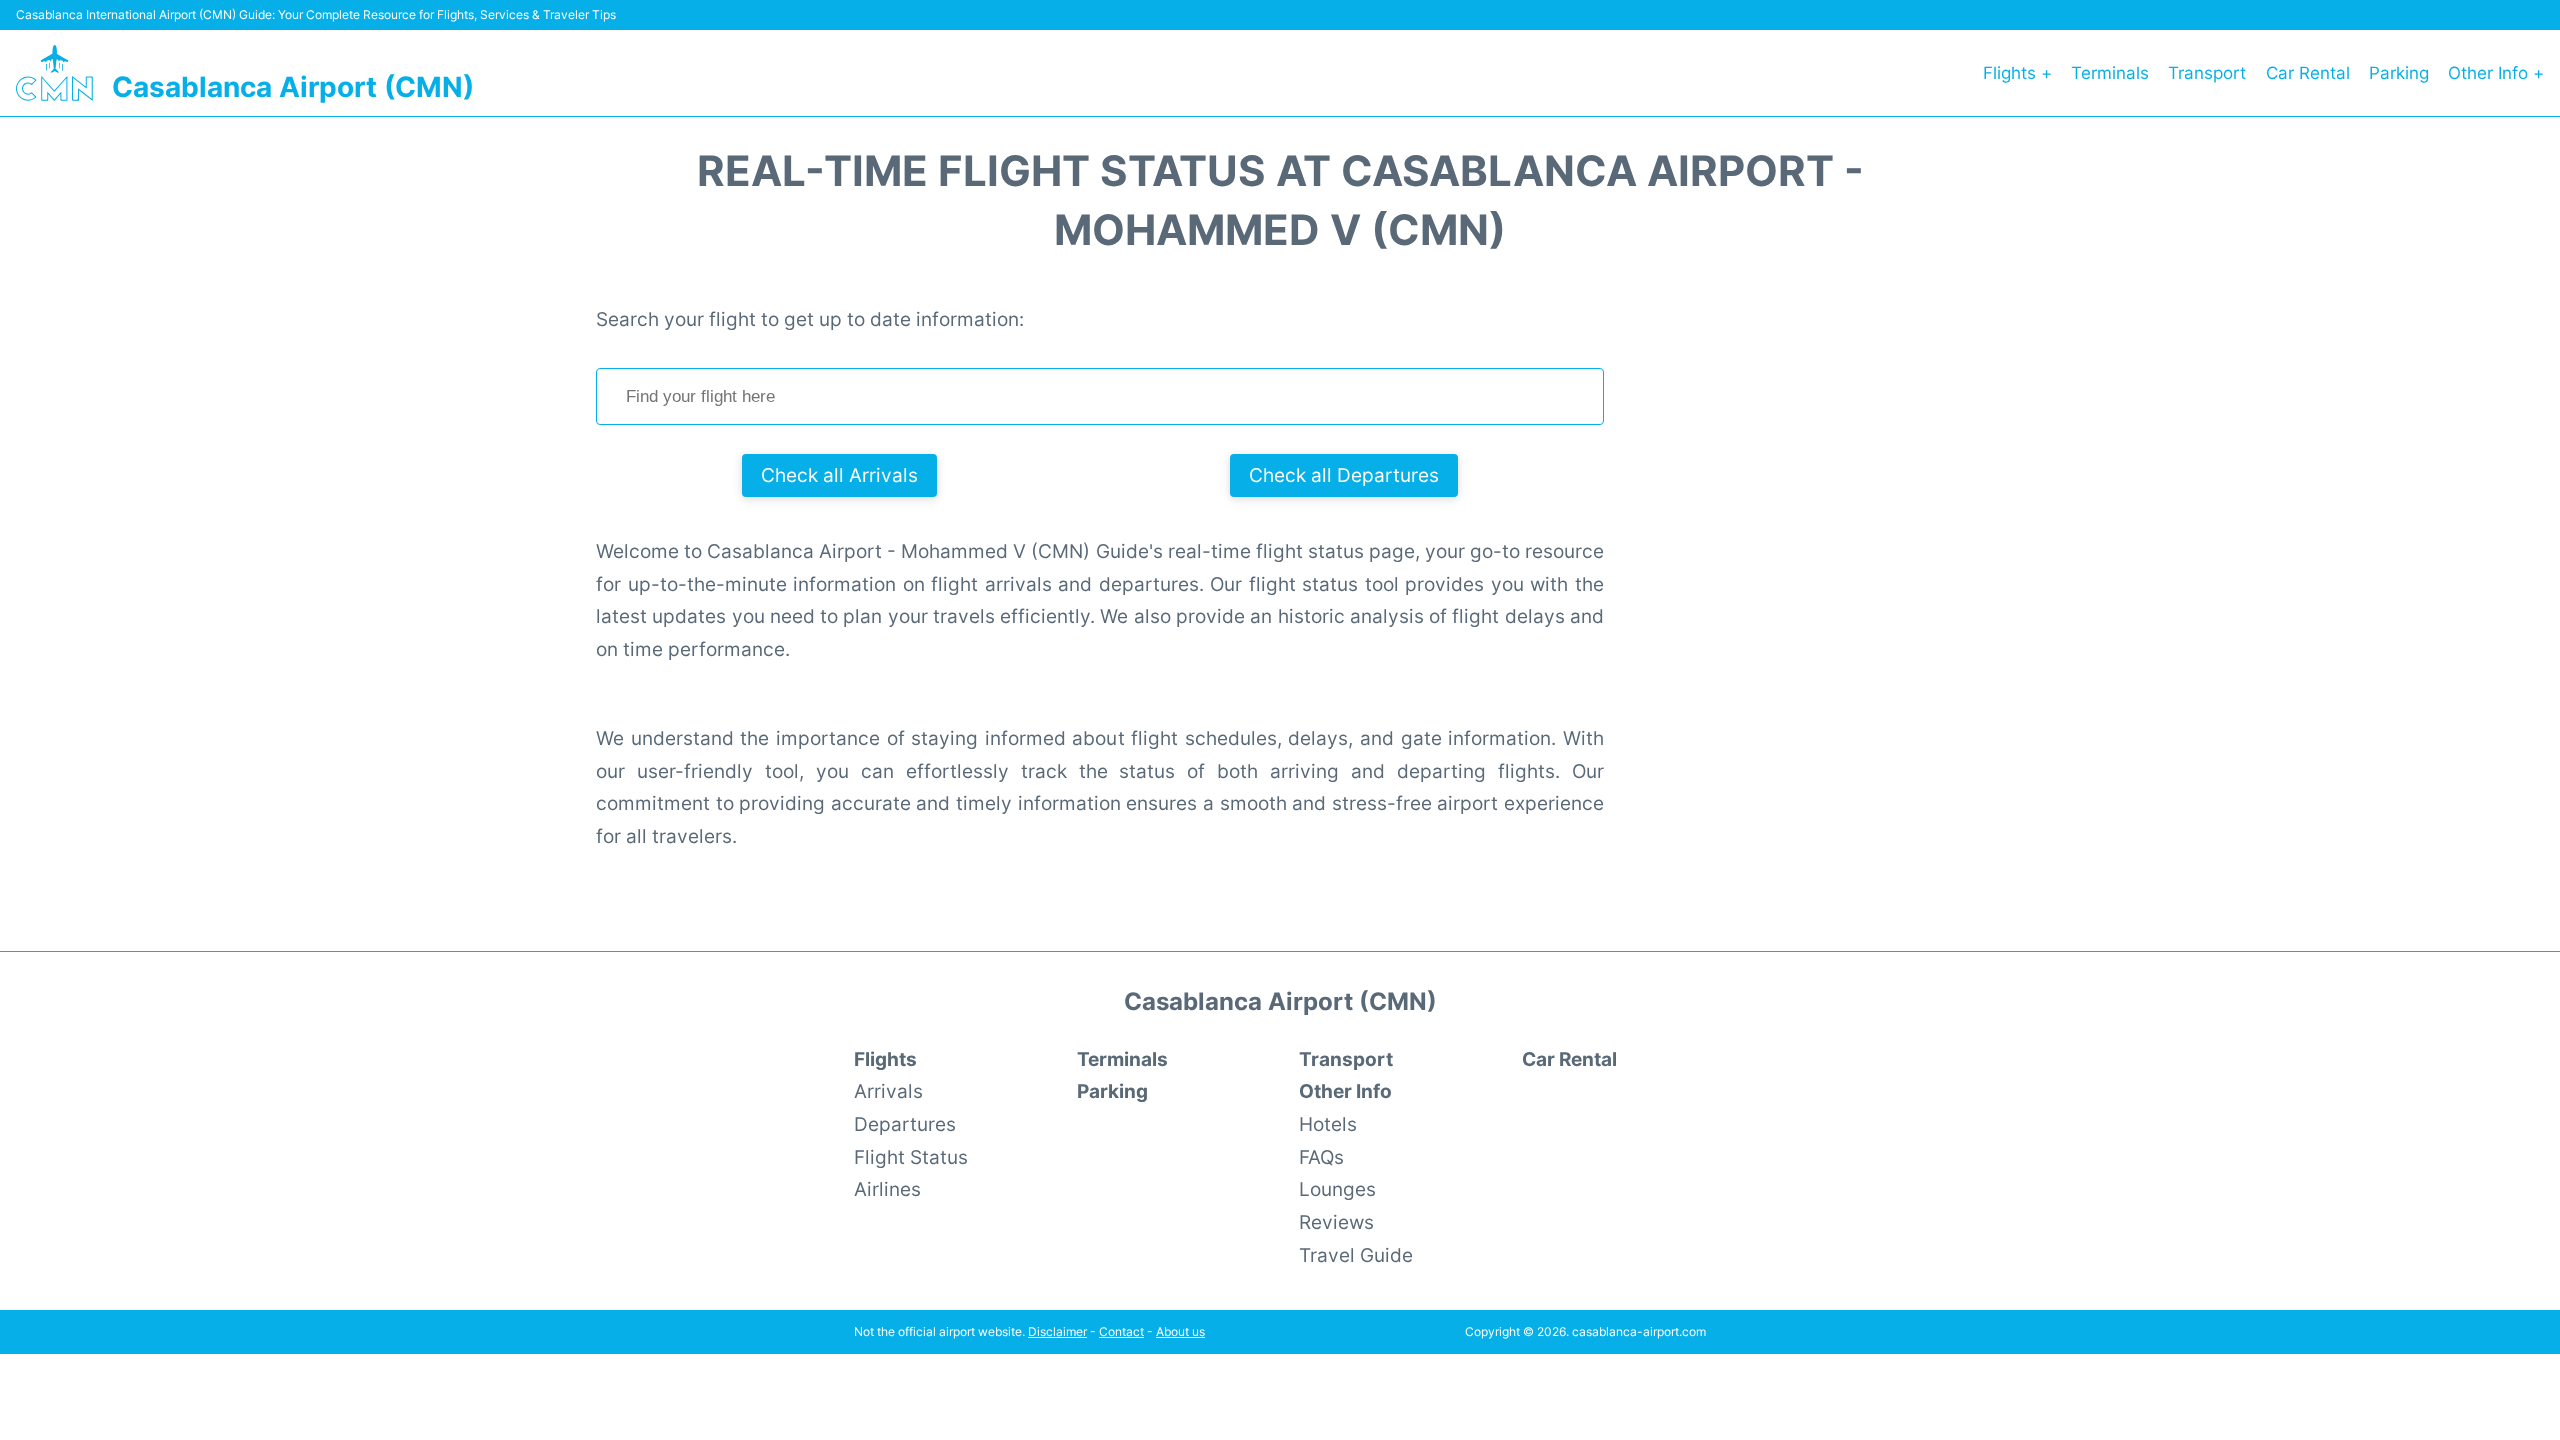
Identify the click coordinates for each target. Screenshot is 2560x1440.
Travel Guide (1356, 1255)
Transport (2207, 73)
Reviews (1336, 1222)
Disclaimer (1057, 1331)
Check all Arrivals (839, 475)
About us (1180, 1331)
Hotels (1328, 1124)
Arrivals (888, 1091)
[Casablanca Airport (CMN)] (54, 73)
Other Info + (2496, 73)
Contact (1121, 1331)
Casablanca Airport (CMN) (293, 87)
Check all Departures (1344, 475)
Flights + (2017, 73)
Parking (2399, 73)
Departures (905, 1124)
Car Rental (2308, 73)
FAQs (1321, 1157)
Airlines (887, 1189)
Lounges (1337, 1189)
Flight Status (911, 1157)
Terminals (2110, 73)
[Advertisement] (1820, 603)
